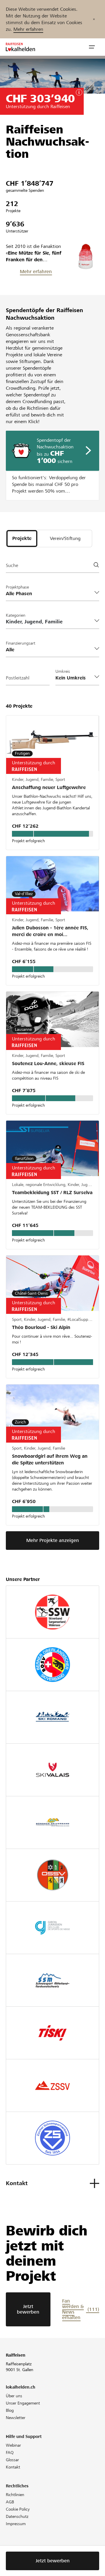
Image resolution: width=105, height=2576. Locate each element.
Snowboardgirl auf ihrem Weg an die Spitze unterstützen (50, 1459)
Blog (10, 2410)
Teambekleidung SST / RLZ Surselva (52, 1193)
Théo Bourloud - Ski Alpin (41, 1327)
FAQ (10, 2452)
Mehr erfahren (28, 29)
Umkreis (63, 671)
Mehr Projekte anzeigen (53, 1540)
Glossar (12, 2460)
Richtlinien (15, 2495)
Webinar (13, 2445)
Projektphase (17, 587)
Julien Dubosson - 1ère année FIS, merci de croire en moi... (50, 931)
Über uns (14, 2396)
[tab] (22, 539)
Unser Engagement (23, 2403)
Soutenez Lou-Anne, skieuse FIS (48, 1064)
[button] (92, 47)
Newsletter (16, 2418)
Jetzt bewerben (28, 2309)
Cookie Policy (18, 2509)
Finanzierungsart (21, 643)
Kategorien (16, 615)
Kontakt (13, 2467)
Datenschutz (17, 2516)
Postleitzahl (18, 678)
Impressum (16, 2524)
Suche (12, 565)
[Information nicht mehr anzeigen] (94, 19)
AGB (10, 2502)
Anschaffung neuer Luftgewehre (49, 787)
